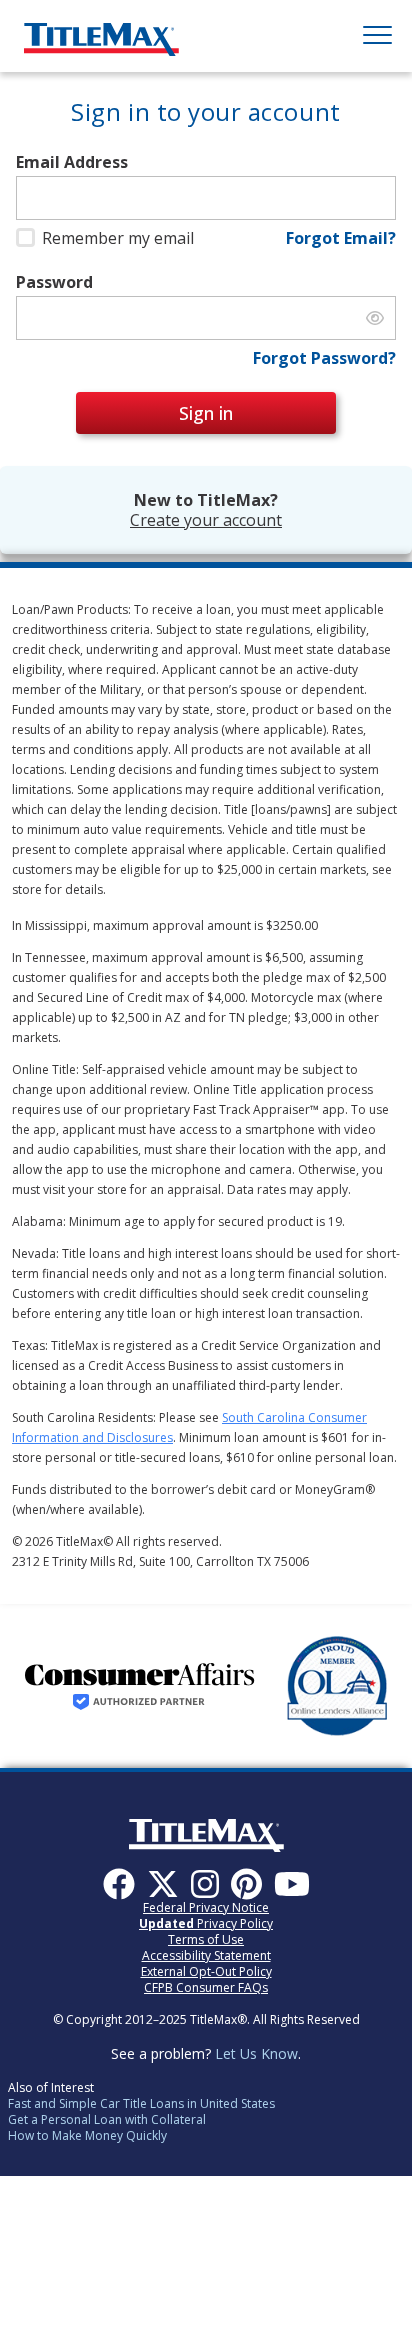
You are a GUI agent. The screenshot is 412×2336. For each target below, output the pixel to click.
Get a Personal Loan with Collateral (107, 2119)
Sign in (206, 413)
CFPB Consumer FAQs (206, 1987)
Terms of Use (206, 1939)
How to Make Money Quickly (87, 2135)
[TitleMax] (101, 32)
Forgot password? (324, 358)
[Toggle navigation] (377, 36)
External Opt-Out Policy (206, 1971)
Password (54, 282)
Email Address (72, 162)
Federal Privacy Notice (206, 1907)
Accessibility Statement (206, 1955)
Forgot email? (341, 238)
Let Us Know (256, 2053)
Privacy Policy (206, 1923)
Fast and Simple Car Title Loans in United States (141, 2103)
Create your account (206, 520)
